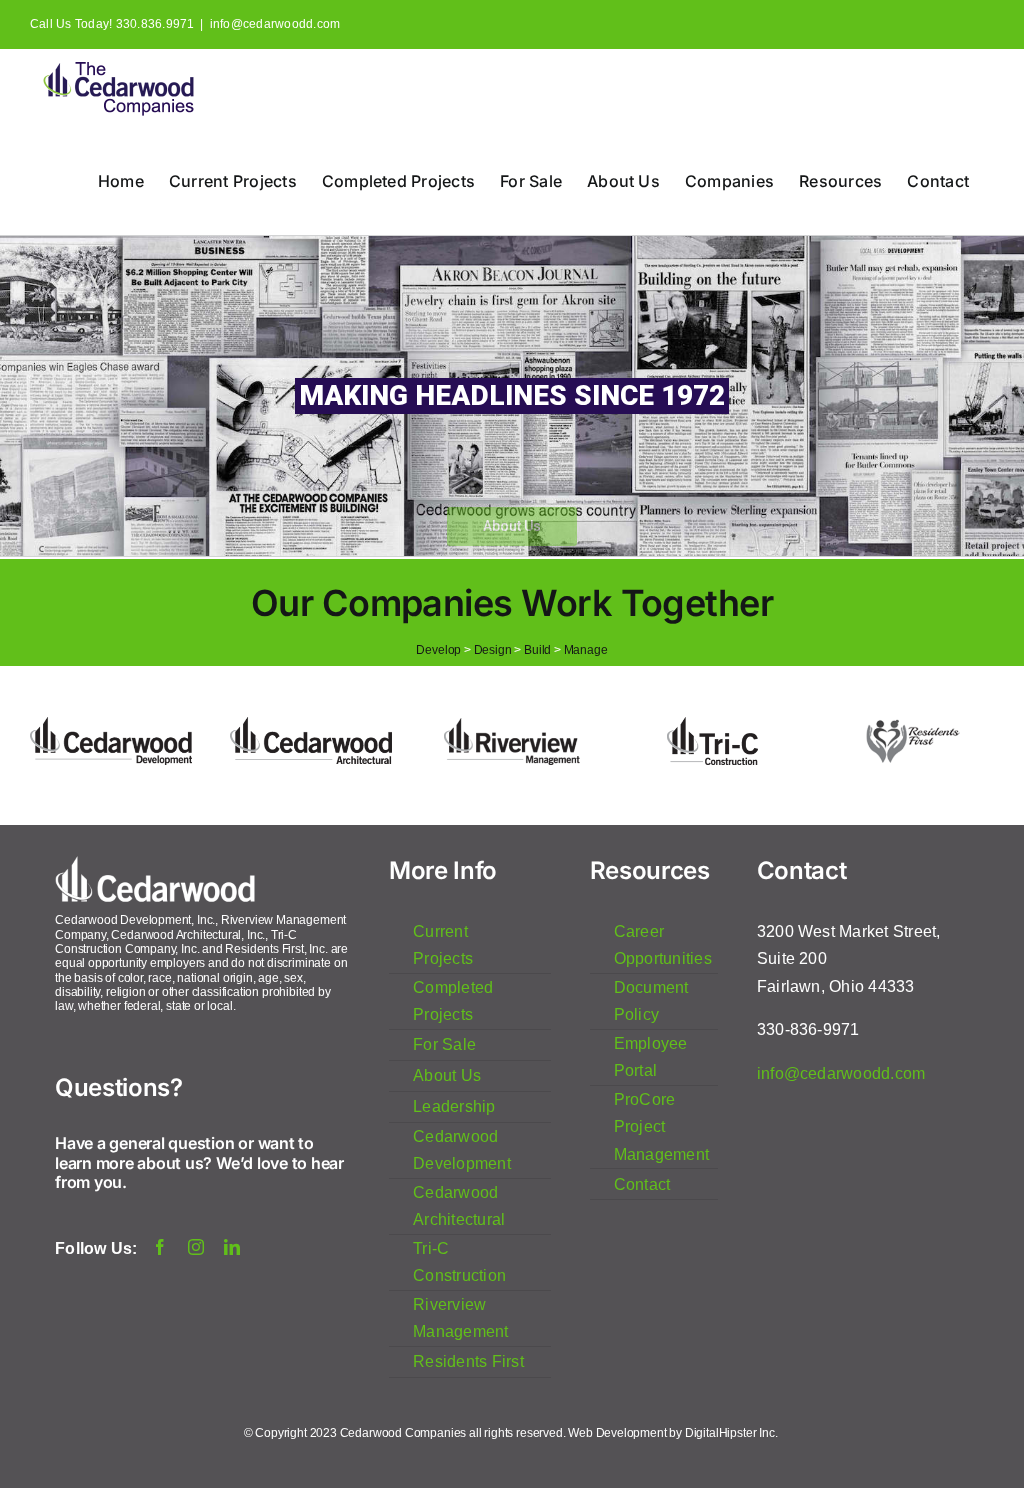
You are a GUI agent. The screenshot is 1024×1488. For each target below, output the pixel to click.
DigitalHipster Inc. (732, 1433)
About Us (512, 526)
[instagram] (196, 1247)
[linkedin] (232, 1247)
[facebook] (160, 1247)
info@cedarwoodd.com (275, 24)
